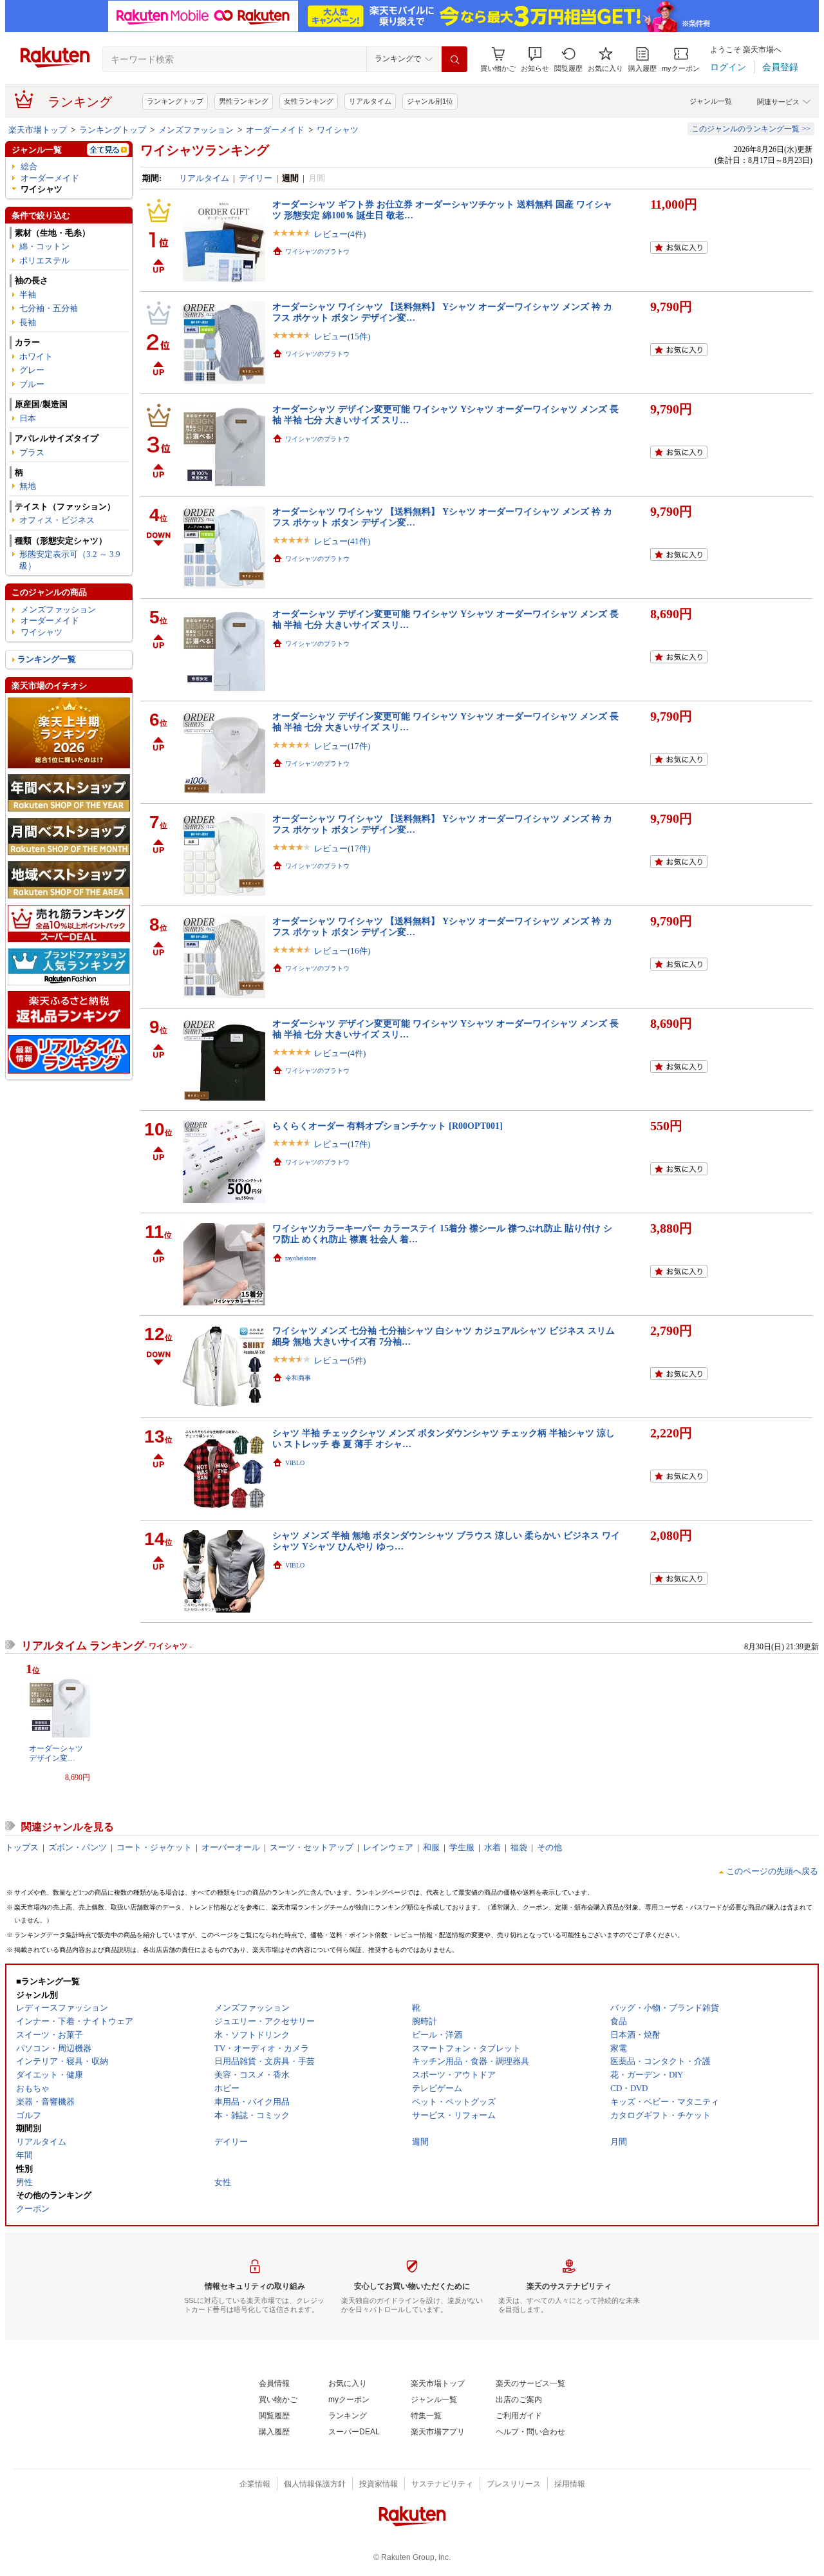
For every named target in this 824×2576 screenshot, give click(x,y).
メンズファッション (196, 130)
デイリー (256, 178)
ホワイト (36, 356)
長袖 (28, 322)
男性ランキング (244, 101)
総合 (29, 166)
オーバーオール (231, 1847)
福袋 (519, 1847)
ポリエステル (44, 260)
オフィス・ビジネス (57, 520)
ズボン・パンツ (78, 1847)
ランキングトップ (175, 101)
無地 (28, 486)
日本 (28, 418)
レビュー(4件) (340, 234)
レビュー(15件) (342, 336)
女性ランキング (309, 101)
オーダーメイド (275, 130)
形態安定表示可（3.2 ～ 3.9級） (70, 560)
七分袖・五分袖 (49, 308)
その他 (549, 1847)
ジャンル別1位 (430, 101)
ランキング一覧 (47, 659)
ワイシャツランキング (205, 150)
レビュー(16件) (342, 951)
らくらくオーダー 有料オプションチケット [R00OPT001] (388, 1126)
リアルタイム (370, 101)
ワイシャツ (338, 130)
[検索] (454, 59)
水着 (492, 1847)
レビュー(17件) (342, 746)
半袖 (28, 295)
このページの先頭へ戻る (772, 1871)
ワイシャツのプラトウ (317, 251)
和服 (431, 1847)
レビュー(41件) (342, 541)
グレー (32, 370)
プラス (32, 452)
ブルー (32, 384)
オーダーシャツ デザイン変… (56, 1753)
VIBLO (295, 1463)
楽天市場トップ (38, 130)
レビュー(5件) (340, 1360)
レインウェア (388, 1847)
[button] (535, 60)
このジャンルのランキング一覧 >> (751, 129)
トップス (22, 1847)
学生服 (462, 1847)
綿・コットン (44, 246)
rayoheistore (301, 1258)
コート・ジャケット (154, 1847)
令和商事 (298, 1378)
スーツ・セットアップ (312, 1847)
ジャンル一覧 (711, 101)
